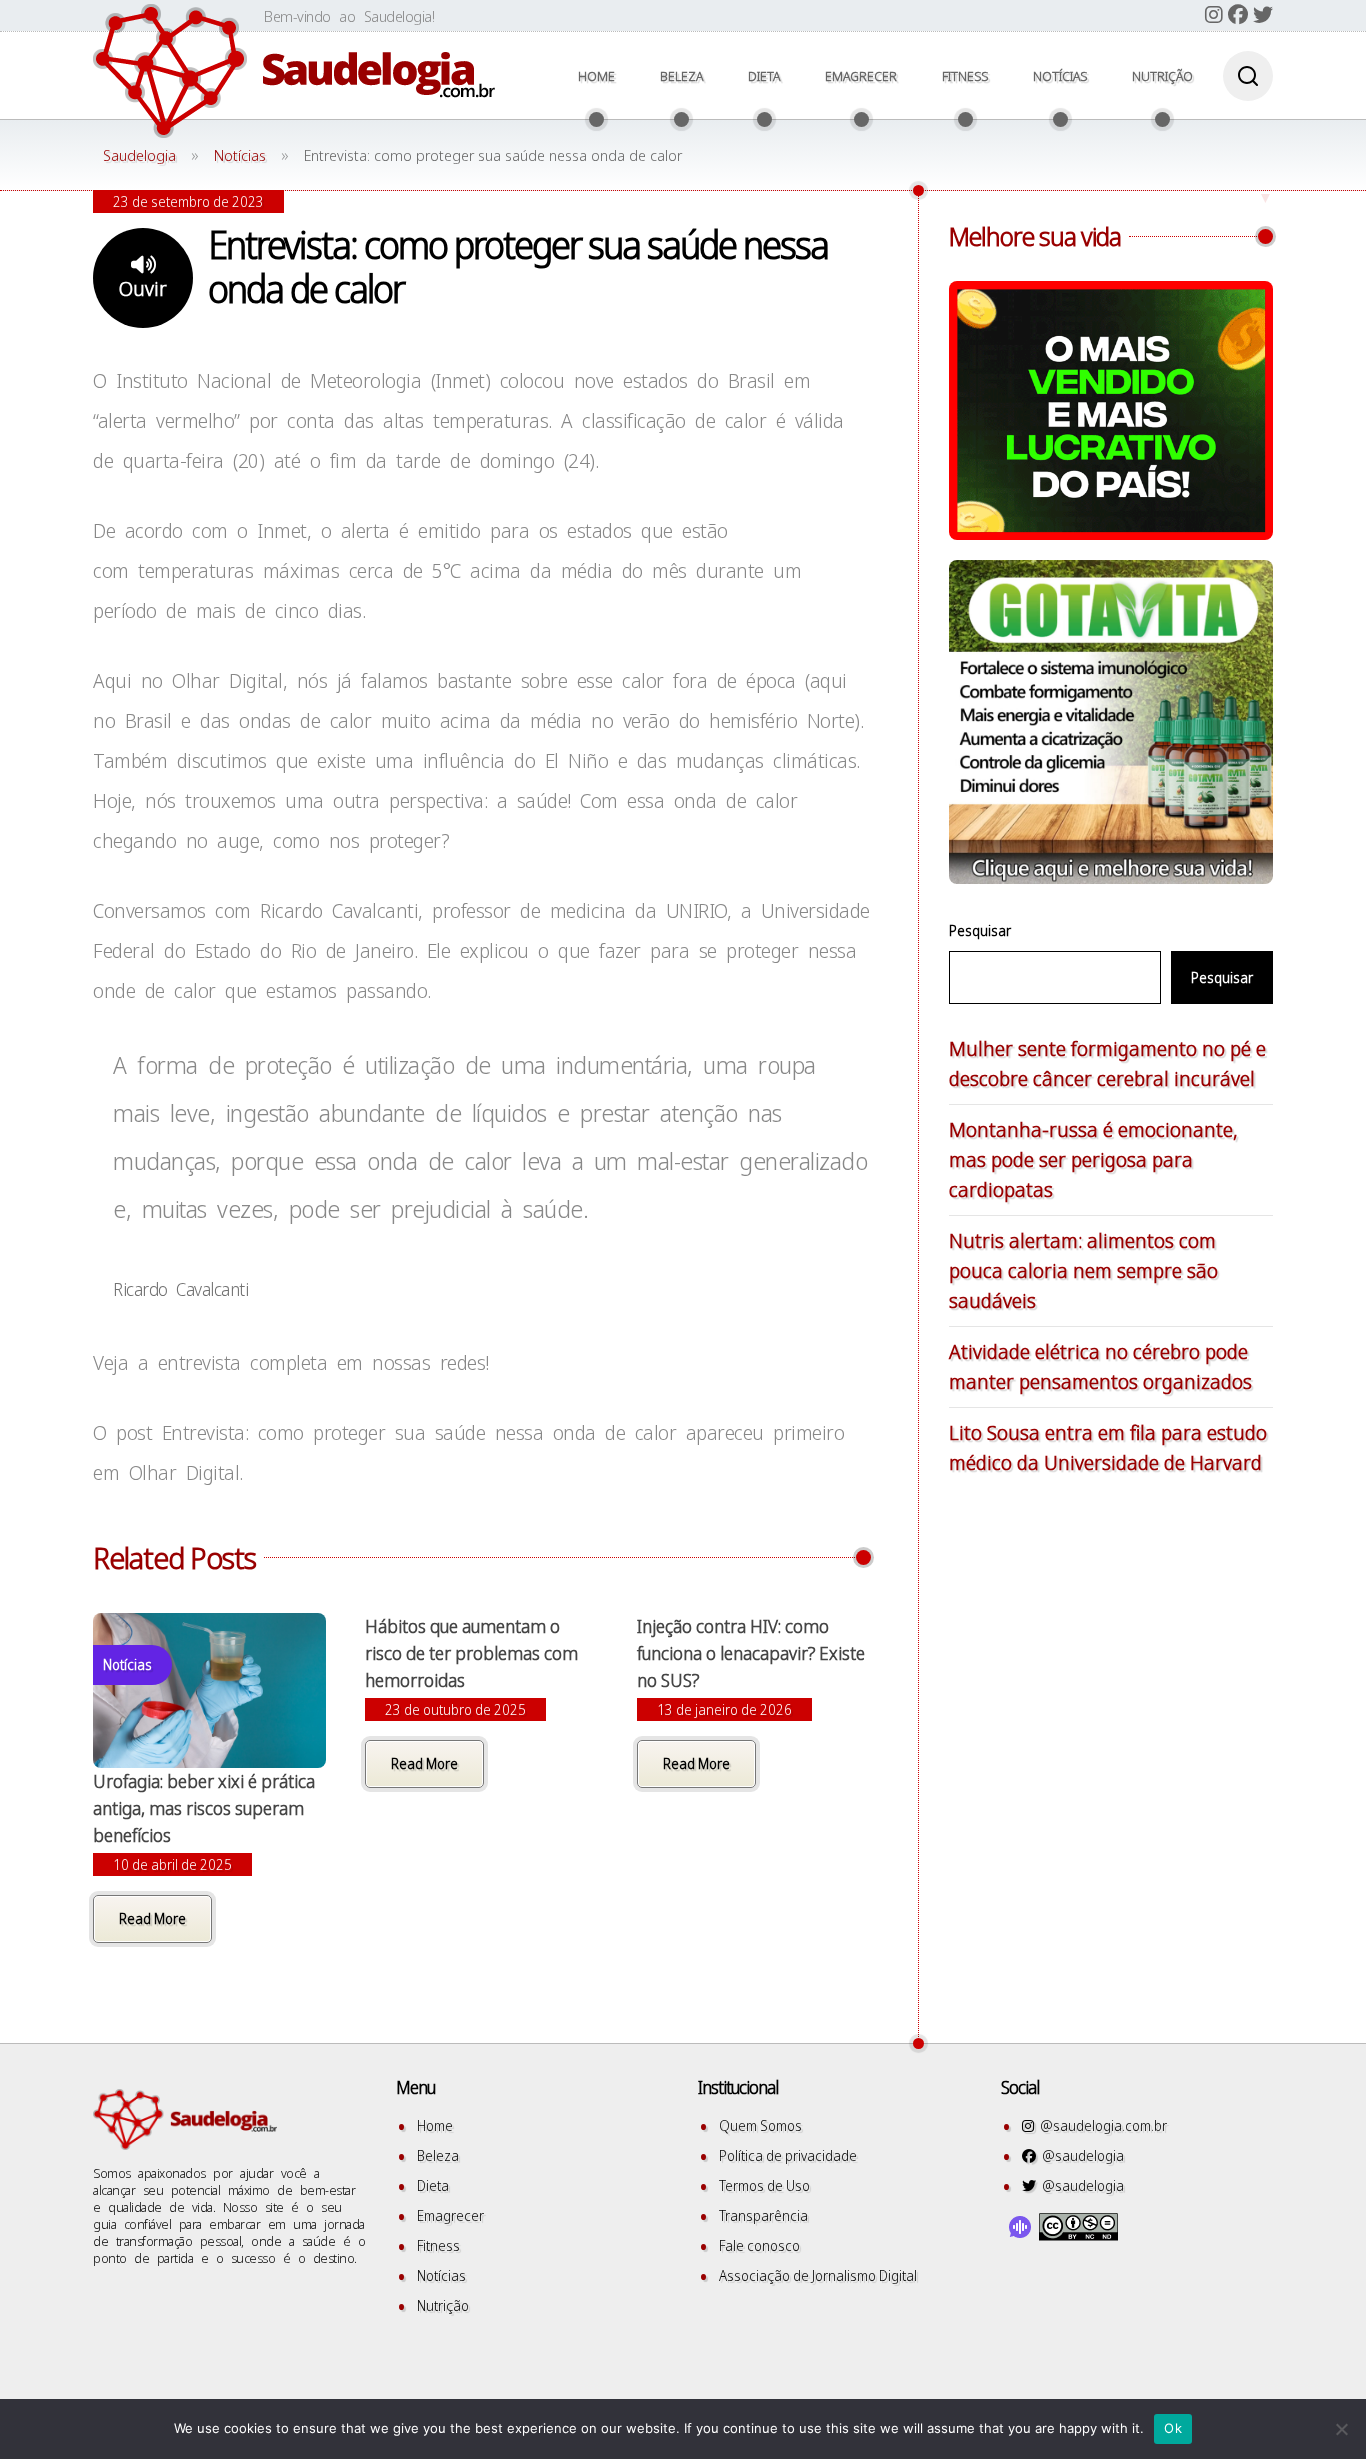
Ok (1173, 2428)
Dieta (764, 76)
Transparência (763, 2215)
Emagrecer (861, 76)
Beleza (681, 76)
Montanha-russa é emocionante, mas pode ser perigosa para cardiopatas (1093, 1159)
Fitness (965, 76)
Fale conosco (759, 2245)
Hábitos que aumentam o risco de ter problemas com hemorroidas (471, 1653)
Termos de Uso (764, 2185)
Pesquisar (980, 930)
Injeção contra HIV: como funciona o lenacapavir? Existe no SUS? (751, 1653)
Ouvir (143, 288)
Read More (152, 1918)
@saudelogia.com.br (1100, 2125)
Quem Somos (760, 2125)
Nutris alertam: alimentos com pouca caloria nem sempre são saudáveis (1083, 1270)
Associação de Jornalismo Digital (818, 2275)
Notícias (1060, 76)
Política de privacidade (788, 2155)
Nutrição (1162, 76)
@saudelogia (1080, 2155)
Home (596, 76)
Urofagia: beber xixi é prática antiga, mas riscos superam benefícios (204, 1808)
